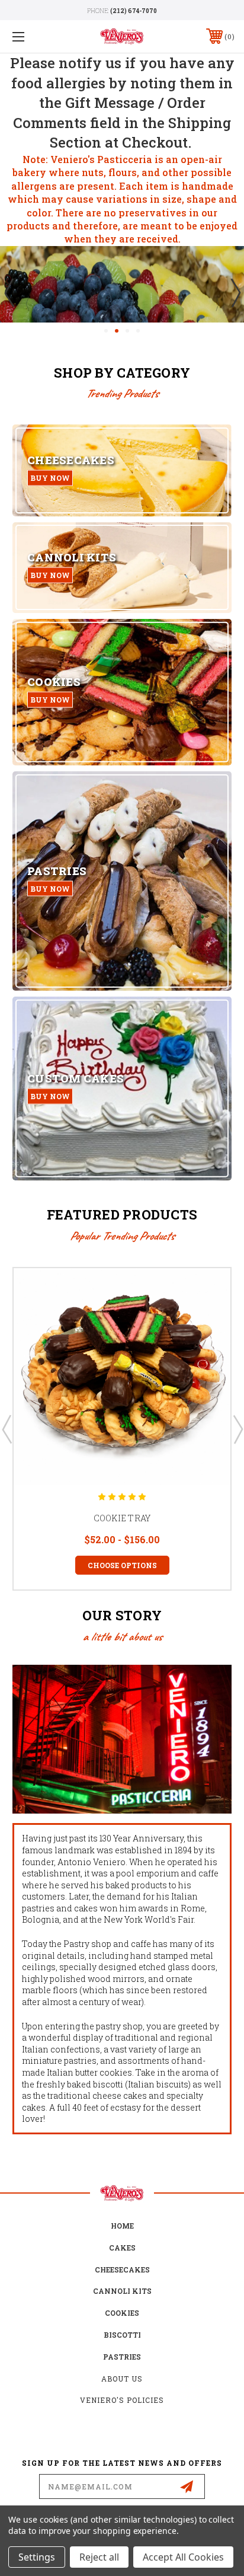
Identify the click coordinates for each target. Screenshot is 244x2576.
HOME (122, 2226)
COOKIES (122, 2313)
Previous (9, 292)
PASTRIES (122, 2357)
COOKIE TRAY (122, 1518)
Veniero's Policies (122, 2400)
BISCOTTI (122, 2335)
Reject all (99, 2557)
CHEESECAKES (122, 2269)
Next (235, 292)
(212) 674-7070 (134, 11)
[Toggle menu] (34, 36)
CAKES (122, 2248)
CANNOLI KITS (122, 2291)
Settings (37, 2557)
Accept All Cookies (183, 2557)
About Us (122, 2379)
